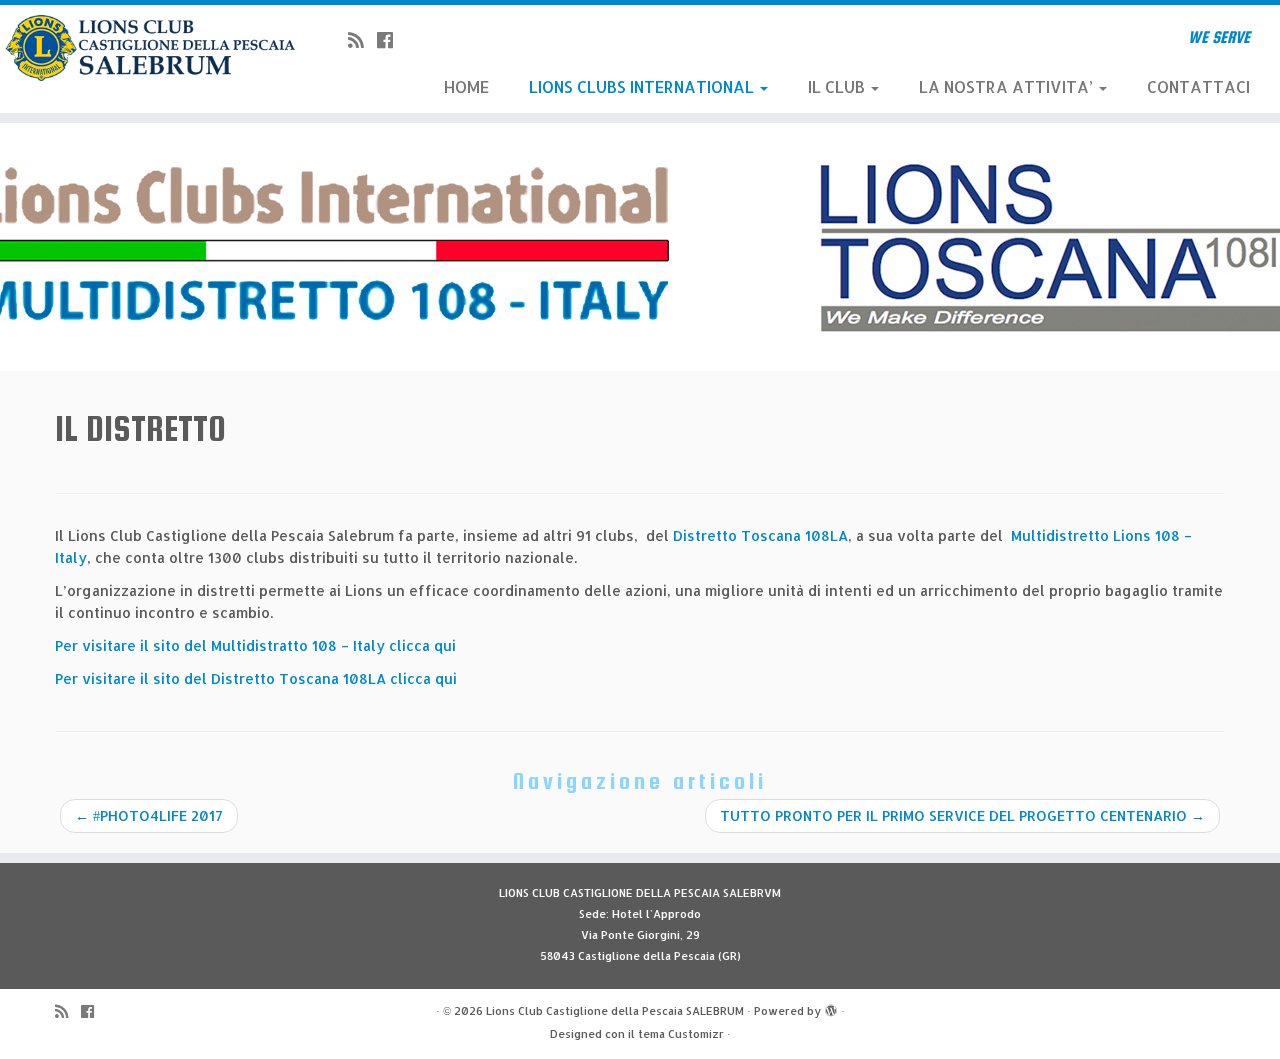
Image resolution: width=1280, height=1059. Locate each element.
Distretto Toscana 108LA (760, 535)
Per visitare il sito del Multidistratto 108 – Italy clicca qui (257, 645)
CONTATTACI (1198, 86)
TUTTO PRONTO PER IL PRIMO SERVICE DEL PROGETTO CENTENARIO (962, 815)
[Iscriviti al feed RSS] (362, 39)
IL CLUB (838, 86)
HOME (466, 86)
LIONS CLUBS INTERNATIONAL (643, 86)
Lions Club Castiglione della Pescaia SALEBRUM (615, 1011)
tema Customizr (681, 1034)
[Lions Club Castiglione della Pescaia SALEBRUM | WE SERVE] (147, 48)
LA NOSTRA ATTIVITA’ (1008, 86)
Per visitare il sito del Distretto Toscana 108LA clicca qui (256, 678)
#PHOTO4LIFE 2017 (149, 815)
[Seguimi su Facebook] (391, 39)
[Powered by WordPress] (831, 1007)
